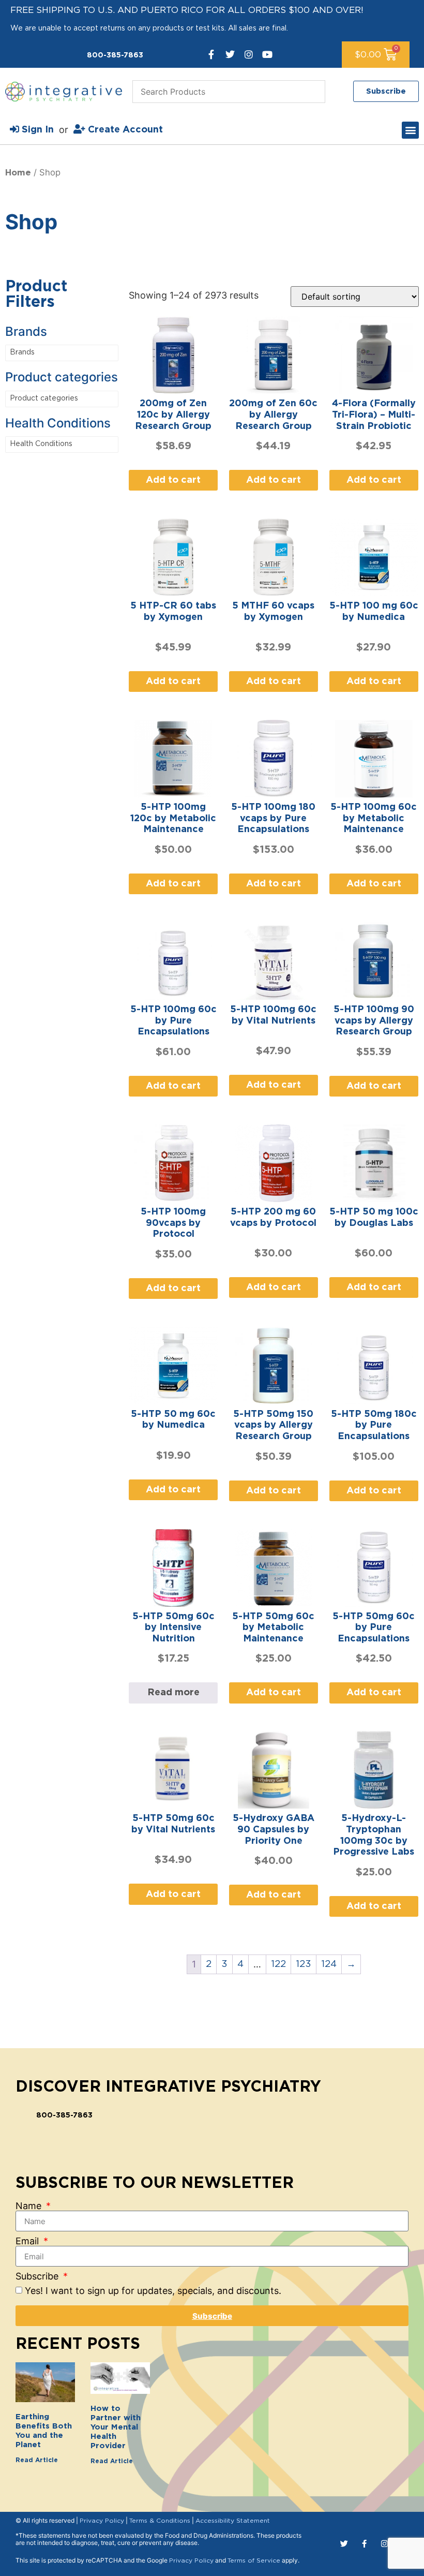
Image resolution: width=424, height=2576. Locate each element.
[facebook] (211, 54)
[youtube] (267, 54)
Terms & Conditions (160, 2521)
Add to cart (173, 480)
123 (304, 1964)
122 (278, 1964)
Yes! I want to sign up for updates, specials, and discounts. (153, 2291)
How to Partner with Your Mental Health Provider (116, 2427)
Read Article (37, 2460)
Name (30, 2206)
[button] (410, 130)
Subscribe (38, 2276)
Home (18, 173)
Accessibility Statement (233, 2521)
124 (329, 1964)
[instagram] (249, 54)
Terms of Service (254, 2560)
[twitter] (230, 54)
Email (28, 2241)
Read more (173, 1693)
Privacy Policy (102, 2521)
